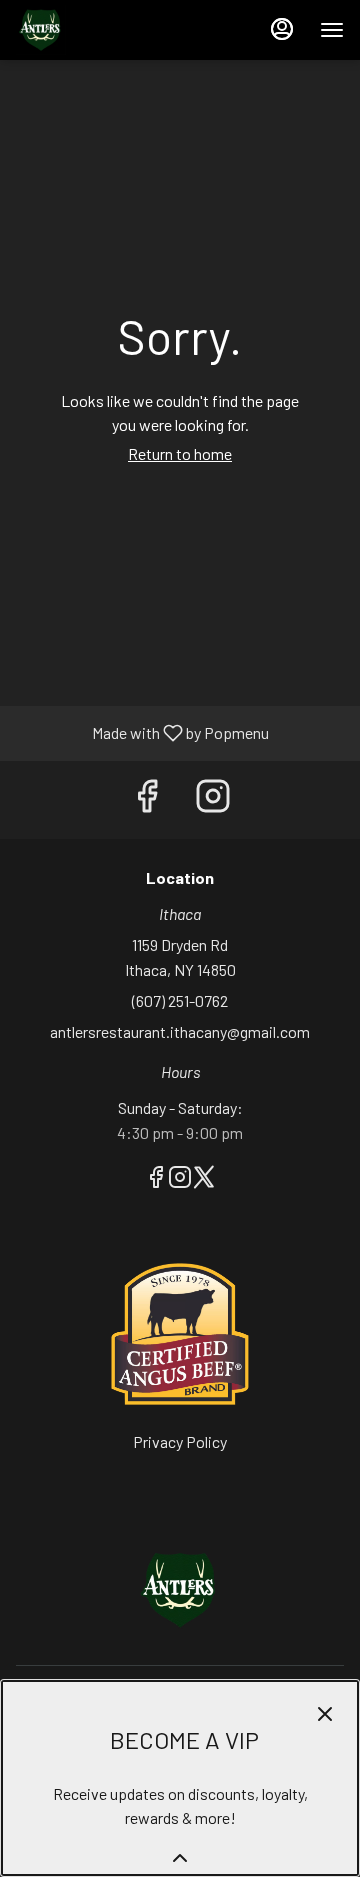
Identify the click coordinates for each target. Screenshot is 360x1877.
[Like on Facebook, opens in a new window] (147, 800)
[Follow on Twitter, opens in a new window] (204, 1179)
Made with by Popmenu (142, 733)
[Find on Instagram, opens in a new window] (213, 800)
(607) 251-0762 (180, 1000)
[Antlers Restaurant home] (106, 30)
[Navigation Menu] (332, 30)
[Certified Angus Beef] (180, 1331)
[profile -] (282, 29)
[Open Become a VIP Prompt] (180, 1858)
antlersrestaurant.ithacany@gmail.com (180, 1031)
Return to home (180, 453)
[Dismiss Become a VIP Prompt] (325, 1714)
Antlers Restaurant (180, 1590)
